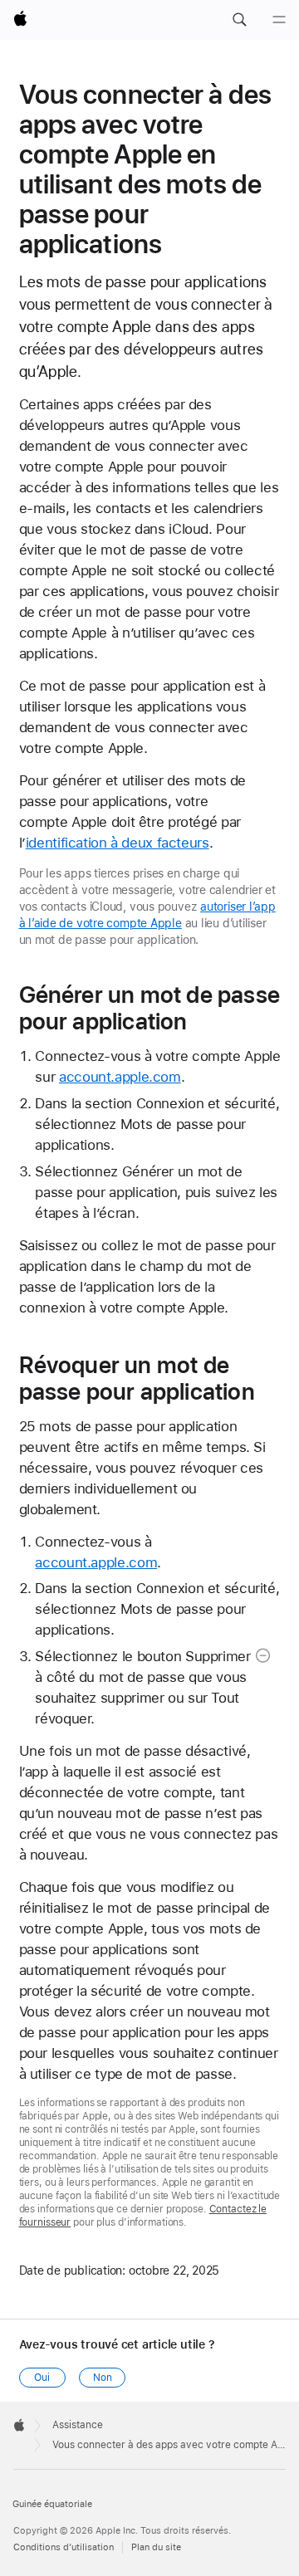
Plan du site (156, 2547)
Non (103, 2378)
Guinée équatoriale (52, 2504)
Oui (42, 2378)
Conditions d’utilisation (64, 2547)
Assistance (78, 2425)
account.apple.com (120, 1077)
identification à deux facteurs (118, 843)
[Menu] (279, 20)
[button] (239, 20)
